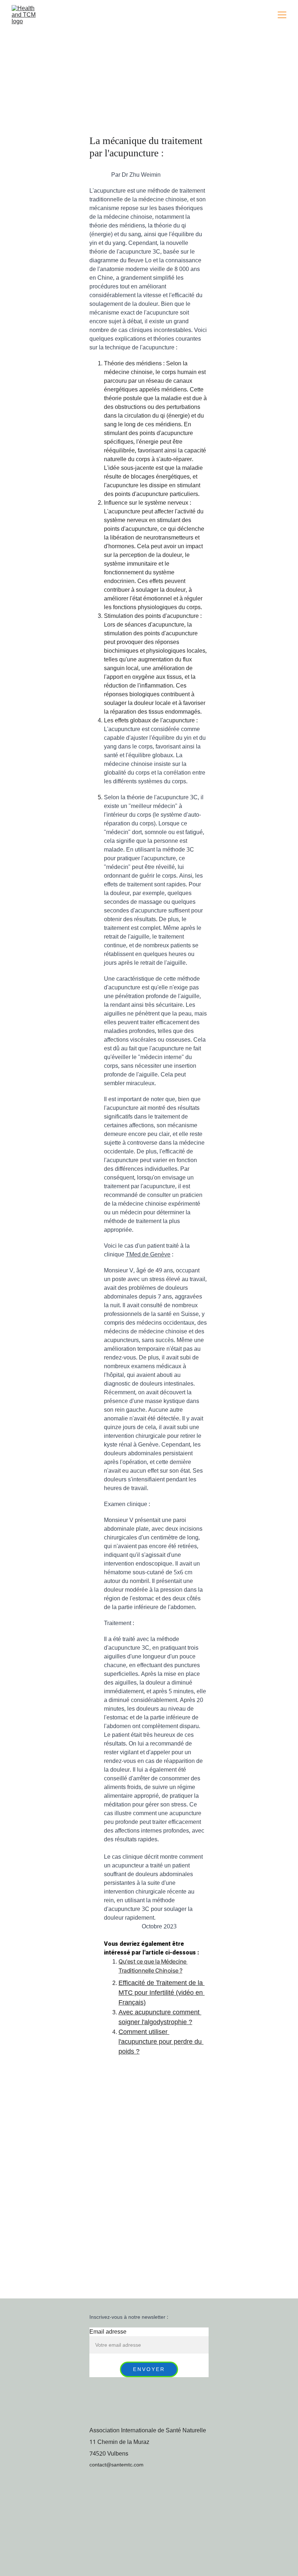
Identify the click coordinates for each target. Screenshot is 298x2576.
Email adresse (108, 2332)
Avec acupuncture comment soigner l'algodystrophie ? (160, 2017)
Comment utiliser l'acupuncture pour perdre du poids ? (161, 2042)
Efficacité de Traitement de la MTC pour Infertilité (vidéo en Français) (162, 1993)
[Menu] (282, 15)
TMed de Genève (148, 1255)
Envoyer (149, 2369)
